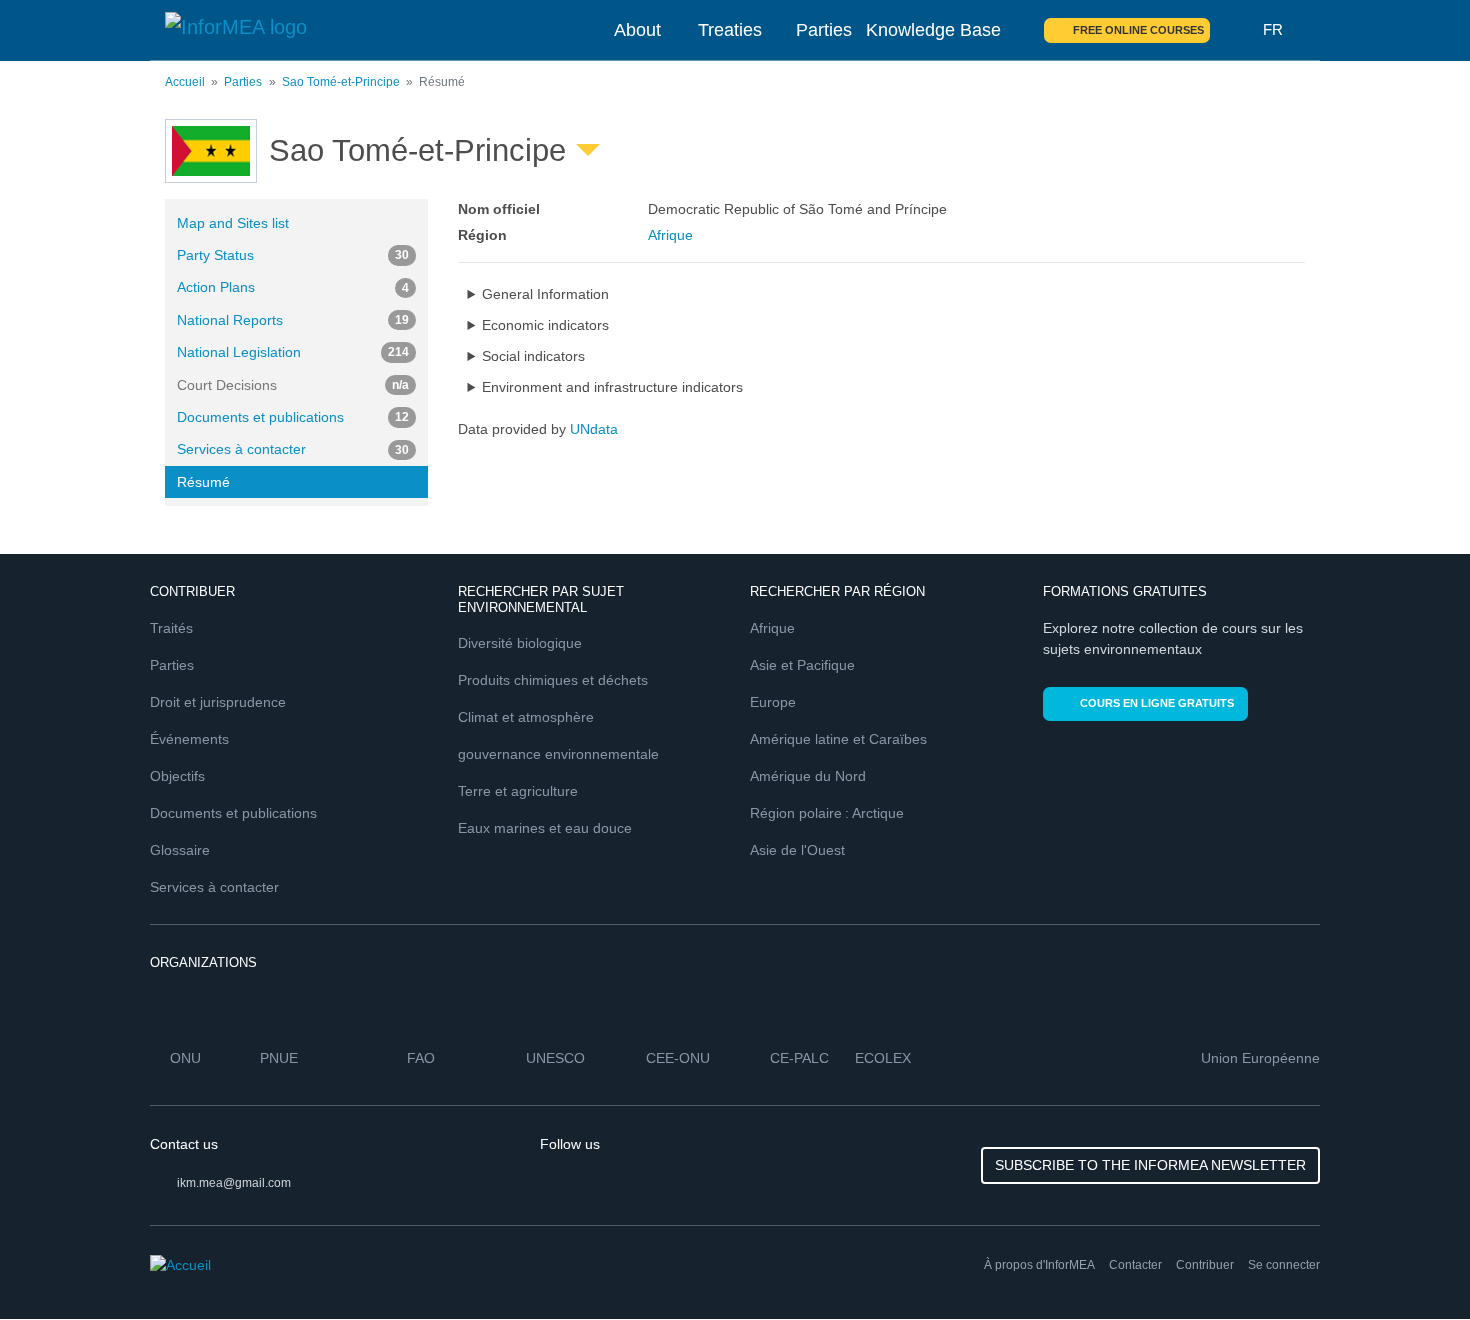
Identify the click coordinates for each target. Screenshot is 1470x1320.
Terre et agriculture (518, 791)
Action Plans (293, 287)
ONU (185, 1058)
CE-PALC (799, 1058)
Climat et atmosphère (526, 717)
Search (1237, 30)
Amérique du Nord (808, 776)
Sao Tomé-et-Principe (341, 82)
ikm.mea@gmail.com (234, 1183)
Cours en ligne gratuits (1157, 703)
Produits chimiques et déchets (553, 680)
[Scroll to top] (1412, 1262)
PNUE (279, 1058)
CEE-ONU (678, 1058)
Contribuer (1205, 1265)
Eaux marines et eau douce (545, 828)
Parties (824, 30)
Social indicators (533, 356)
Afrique (670, 235)
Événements (189, 739)
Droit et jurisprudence (218, 702)
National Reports (293, 320)
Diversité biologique (520, 643)
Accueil (185, 82)
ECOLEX (883, 1058)
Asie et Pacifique (802, 665)
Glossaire (180, 850)
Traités (171, 628)
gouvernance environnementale (558, 754)
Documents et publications (293, 417)
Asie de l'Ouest (797, 850)
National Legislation (293, 352)
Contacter (1135, 1265)
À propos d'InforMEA (1039, 1265)
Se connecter (1284, 1265)
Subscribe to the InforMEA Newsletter (1150, 1165)
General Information (545, 294)
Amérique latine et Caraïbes (838, 739)
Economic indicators (545, 325)
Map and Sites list (233, 223)
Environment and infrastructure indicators (612, 387)
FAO (421, 1058)
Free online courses (1138, 30)
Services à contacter (293, 449)
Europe (773, 702)
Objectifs (177, 776)
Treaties (730, 30)
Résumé (203, 482)
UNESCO (555, 1058)
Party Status (293, 255)
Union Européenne (1260, 1058)
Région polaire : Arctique (827, 813)
